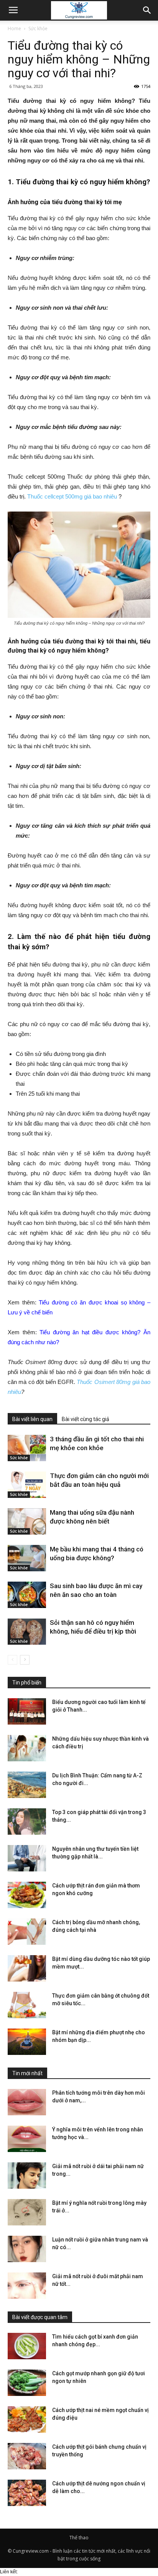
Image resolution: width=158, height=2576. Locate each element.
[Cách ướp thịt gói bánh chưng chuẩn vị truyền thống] (27, 2456)
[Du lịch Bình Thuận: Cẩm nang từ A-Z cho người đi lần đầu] (27, 1785)
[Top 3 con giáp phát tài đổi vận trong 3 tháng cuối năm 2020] (27, 1822)
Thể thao (79, 2538)
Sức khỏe (38, 28)
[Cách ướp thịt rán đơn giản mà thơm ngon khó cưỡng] (27, 1895)
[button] (147, 10)
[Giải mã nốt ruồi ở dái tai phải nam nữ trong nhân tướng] (27, 2176)
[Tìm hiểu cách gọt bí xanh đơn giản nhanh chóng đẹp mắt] (27, 2346)
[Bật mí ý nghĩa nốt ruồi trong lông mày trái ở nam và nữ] (27, 2212)
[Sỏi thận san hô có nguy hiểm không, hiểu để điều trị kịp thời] (27, 1632)
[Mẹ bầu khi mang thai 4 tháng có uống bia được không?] (27, 1558)
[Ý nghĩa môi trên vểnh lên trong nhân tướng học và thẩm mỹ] (27, 2139)
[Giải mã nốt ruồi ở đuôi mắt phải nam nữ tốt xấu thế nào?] (27, 2286)
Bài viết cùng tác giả (86, 1419)
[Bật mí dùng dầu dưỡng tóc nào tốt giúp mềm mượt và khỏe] (27, 1968)
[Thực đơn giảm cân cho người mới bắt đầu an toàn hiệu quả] (27, 1485)
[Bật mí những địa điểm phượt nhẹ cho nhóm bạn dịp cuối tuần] (27, 2042)
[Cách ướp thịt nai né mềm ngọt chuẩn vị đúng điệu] (27, 2419)
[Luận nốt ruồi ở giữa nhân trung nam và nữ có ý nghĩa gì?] (27, 2249)
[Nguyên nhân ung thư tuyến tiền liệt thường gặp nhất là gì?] (27, 1858)
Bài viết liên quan (32, 1419)
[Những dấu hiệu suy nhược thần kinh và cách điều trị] (27, 1748)
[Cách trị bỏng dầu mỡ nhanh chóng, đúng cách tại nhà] (27, 1932)
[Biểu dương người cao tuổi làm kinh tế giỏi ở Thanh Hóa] (27, 1711)
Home (14, 28)
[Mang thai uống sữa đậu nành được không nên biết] (27, 1521)
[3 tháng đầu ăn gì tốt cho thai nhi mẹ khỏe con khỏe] (27, 1448)
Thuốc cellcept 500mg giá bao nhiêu (72, 496)
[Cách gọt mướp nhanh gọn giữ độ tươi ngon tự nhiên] (27, 2383)
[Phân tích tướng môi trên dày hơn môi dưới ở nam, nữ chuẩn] (27, 2102)
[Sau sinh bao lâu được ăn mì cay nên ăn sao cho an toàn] (27, 1595)
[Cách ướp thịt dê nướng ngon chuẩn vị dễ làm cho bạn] (27, 2493)
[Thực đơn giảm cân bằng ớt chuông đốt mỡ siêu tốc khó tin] (27, 2005)
